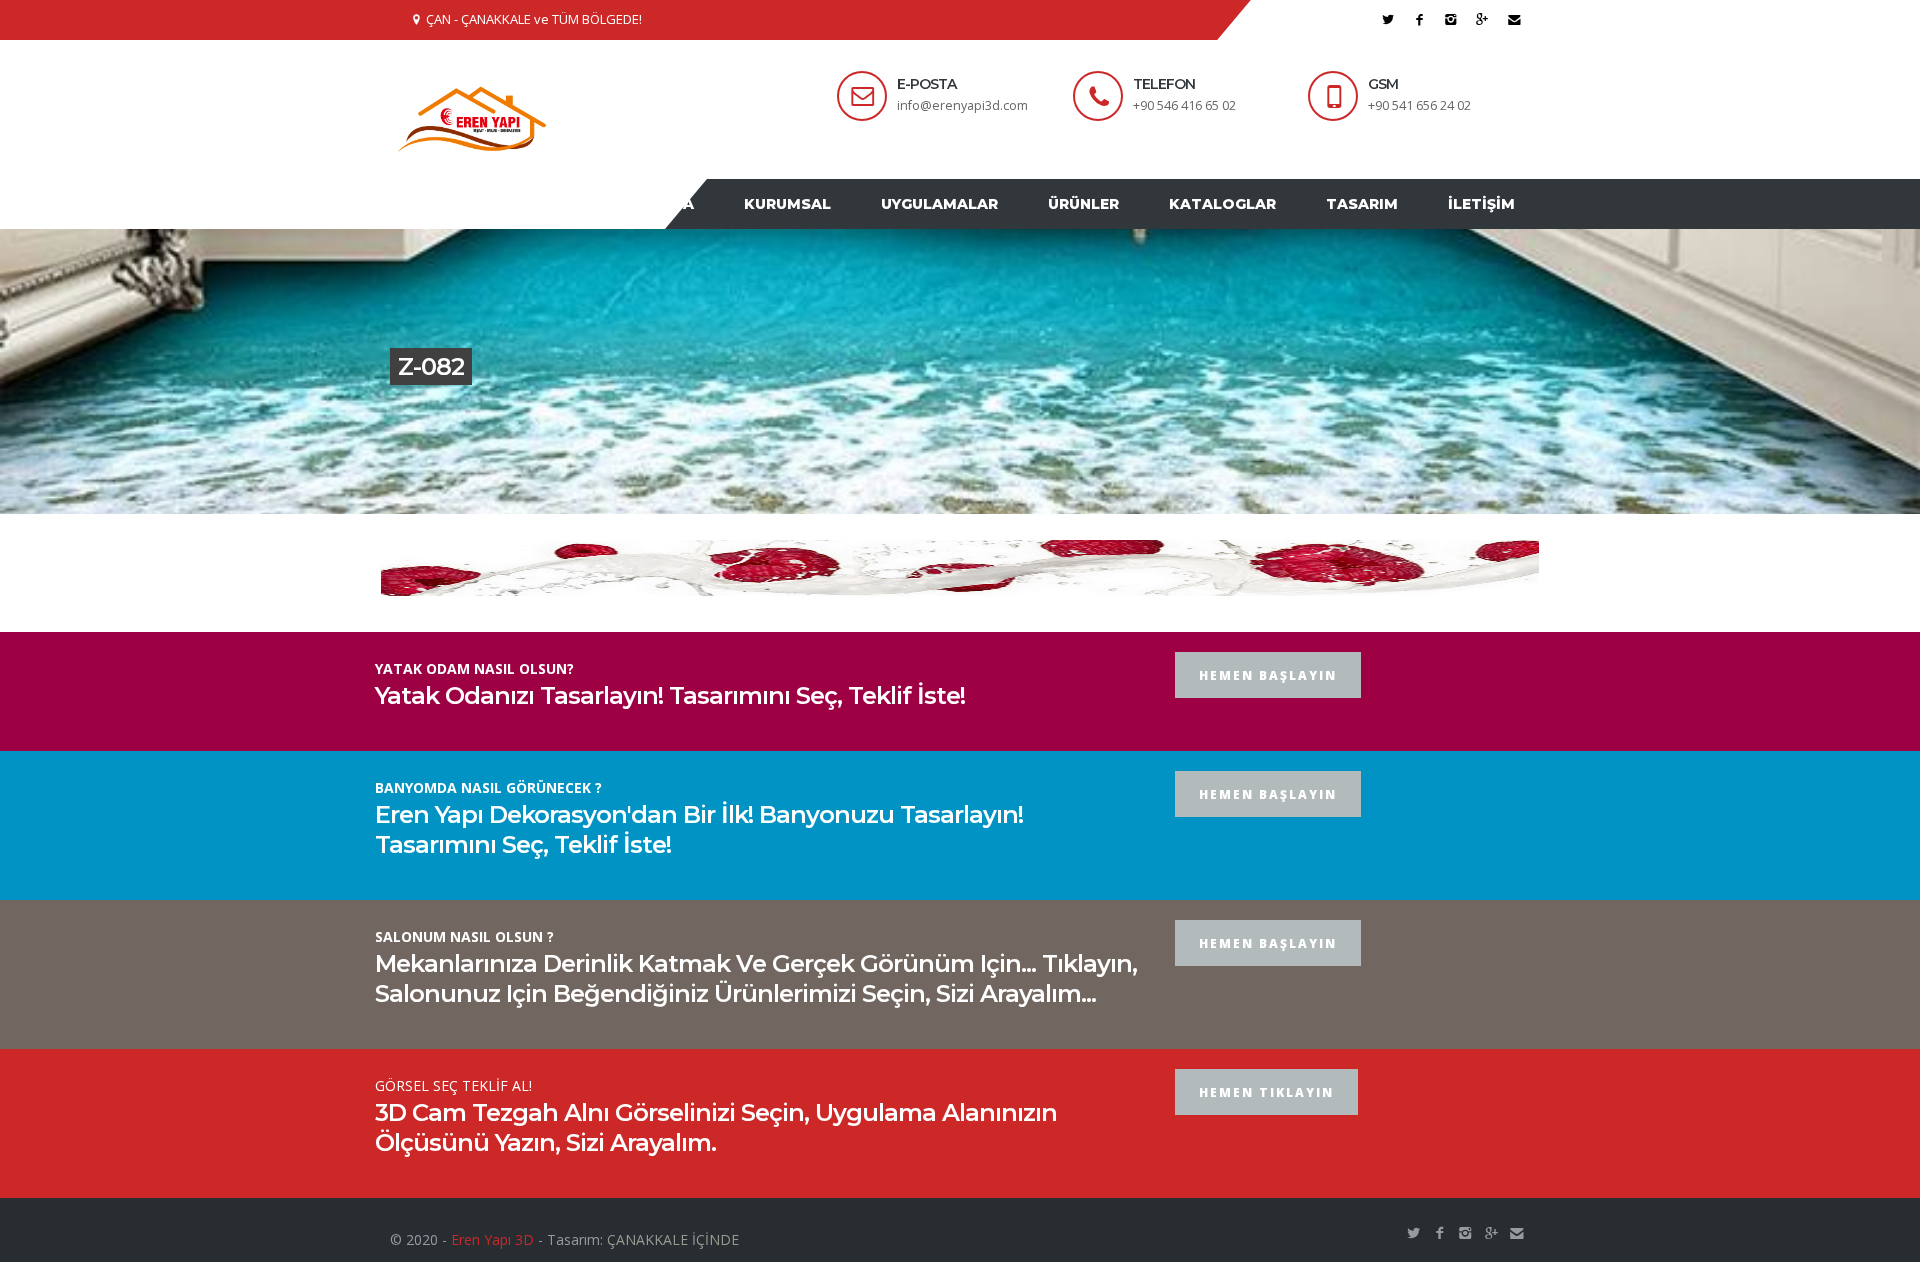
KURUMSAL (842, 223)
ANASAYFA (718, 223)
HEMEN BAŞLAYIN (1268, 713)
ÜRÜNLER (1118, 223)
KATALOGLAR (1247, 223)
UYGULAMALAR (984, 223)
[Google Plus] (1482, 19)
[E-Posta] (1514, 19)
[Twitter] (1388, 19)
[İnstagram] (1451, 19)
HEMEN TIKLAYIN (1266, 1130)
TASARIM (1377, 223)
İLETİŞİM (1486, 223)
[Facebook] (1419, 19)
